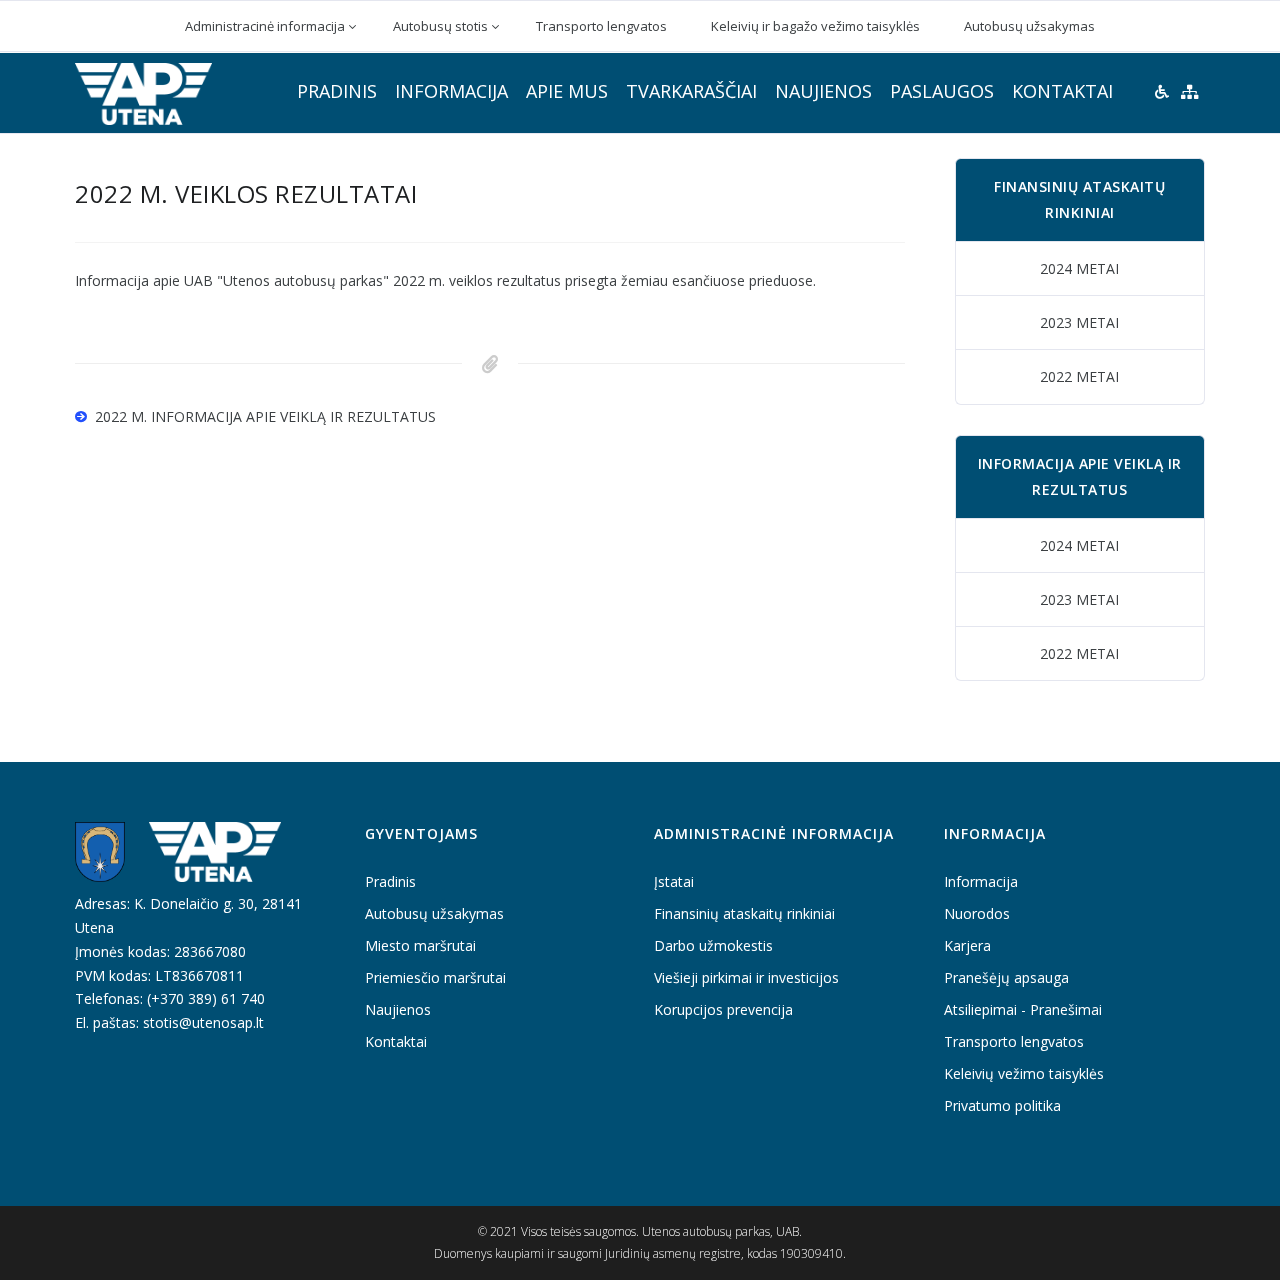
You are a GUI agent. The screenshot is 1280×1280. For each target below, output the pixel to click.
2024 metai (1079, 268)
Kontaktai (1062, 91)
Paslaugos (942, 91)
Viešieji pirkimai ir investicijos (746, 977)
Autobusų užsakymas (1029, 26)
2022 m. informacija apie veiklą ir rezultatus (265, 416)
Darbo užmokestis (713, 945)
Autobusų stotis (440, 26)
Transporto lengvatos (601, 26)
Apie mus (567, 91)
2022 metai (1079, 376)
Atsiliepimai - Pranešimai (1023, 1009)
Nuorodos (977, 913)
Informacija (451, 91)
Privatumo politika (1002, 1105)
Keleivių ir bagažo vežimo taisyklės (815, 26)
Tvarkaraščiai (691, 91)
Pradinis (337, 91)
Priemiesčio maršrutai (435, 977)
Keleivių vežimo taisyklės (1024, 1073)
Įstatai (674, 881)
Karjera (967, 945)
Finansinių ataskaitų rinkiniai (744, 913)
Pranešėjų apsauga (1006, 977)
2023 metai (1079, 322)
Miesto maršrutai (420, 945)
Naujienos (823, 91)
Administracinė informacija (265, 26)
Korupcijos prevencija (723, 1009)
